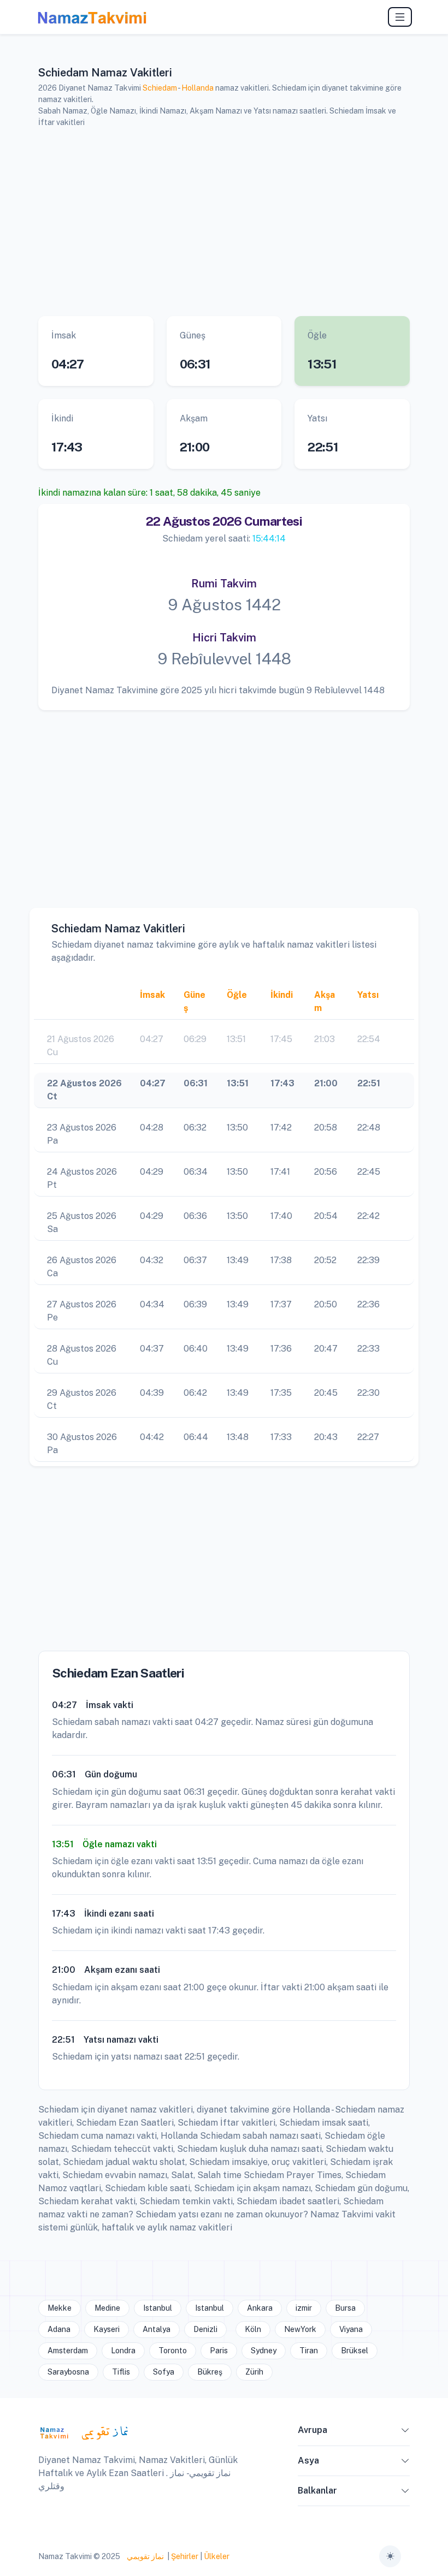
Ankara (260, 2308)
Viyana (351, 2329)
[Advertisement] (224, 222)
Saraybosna (68, 2372)
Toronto (173, 2351)
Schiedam (160, 88)
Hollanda (198, 88)
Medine (107, 2308)
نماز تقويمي (145, 2556)
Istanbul (158, 2308)
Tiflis (121, 2372)
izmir (304, 2308)
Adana (59, 2329)
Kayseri (107, 2329)
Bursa (345, 2308)
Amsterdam (68, 2351)
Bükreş (210, 2372)
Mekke (60, 2308)
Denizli (205, 2329)
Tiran (309, 2351)
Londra (123, 2351)
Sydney (264, 2351)
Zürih (254, 2372)
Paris (219, 2351)
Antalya (157, 2329)
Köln (253, 2329)
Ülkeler (217, 2556)
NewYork (300, 2329)
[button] (405, 2432)
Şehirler (185, 2556)
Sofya (164, 2372)
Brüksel (355, 2351)
